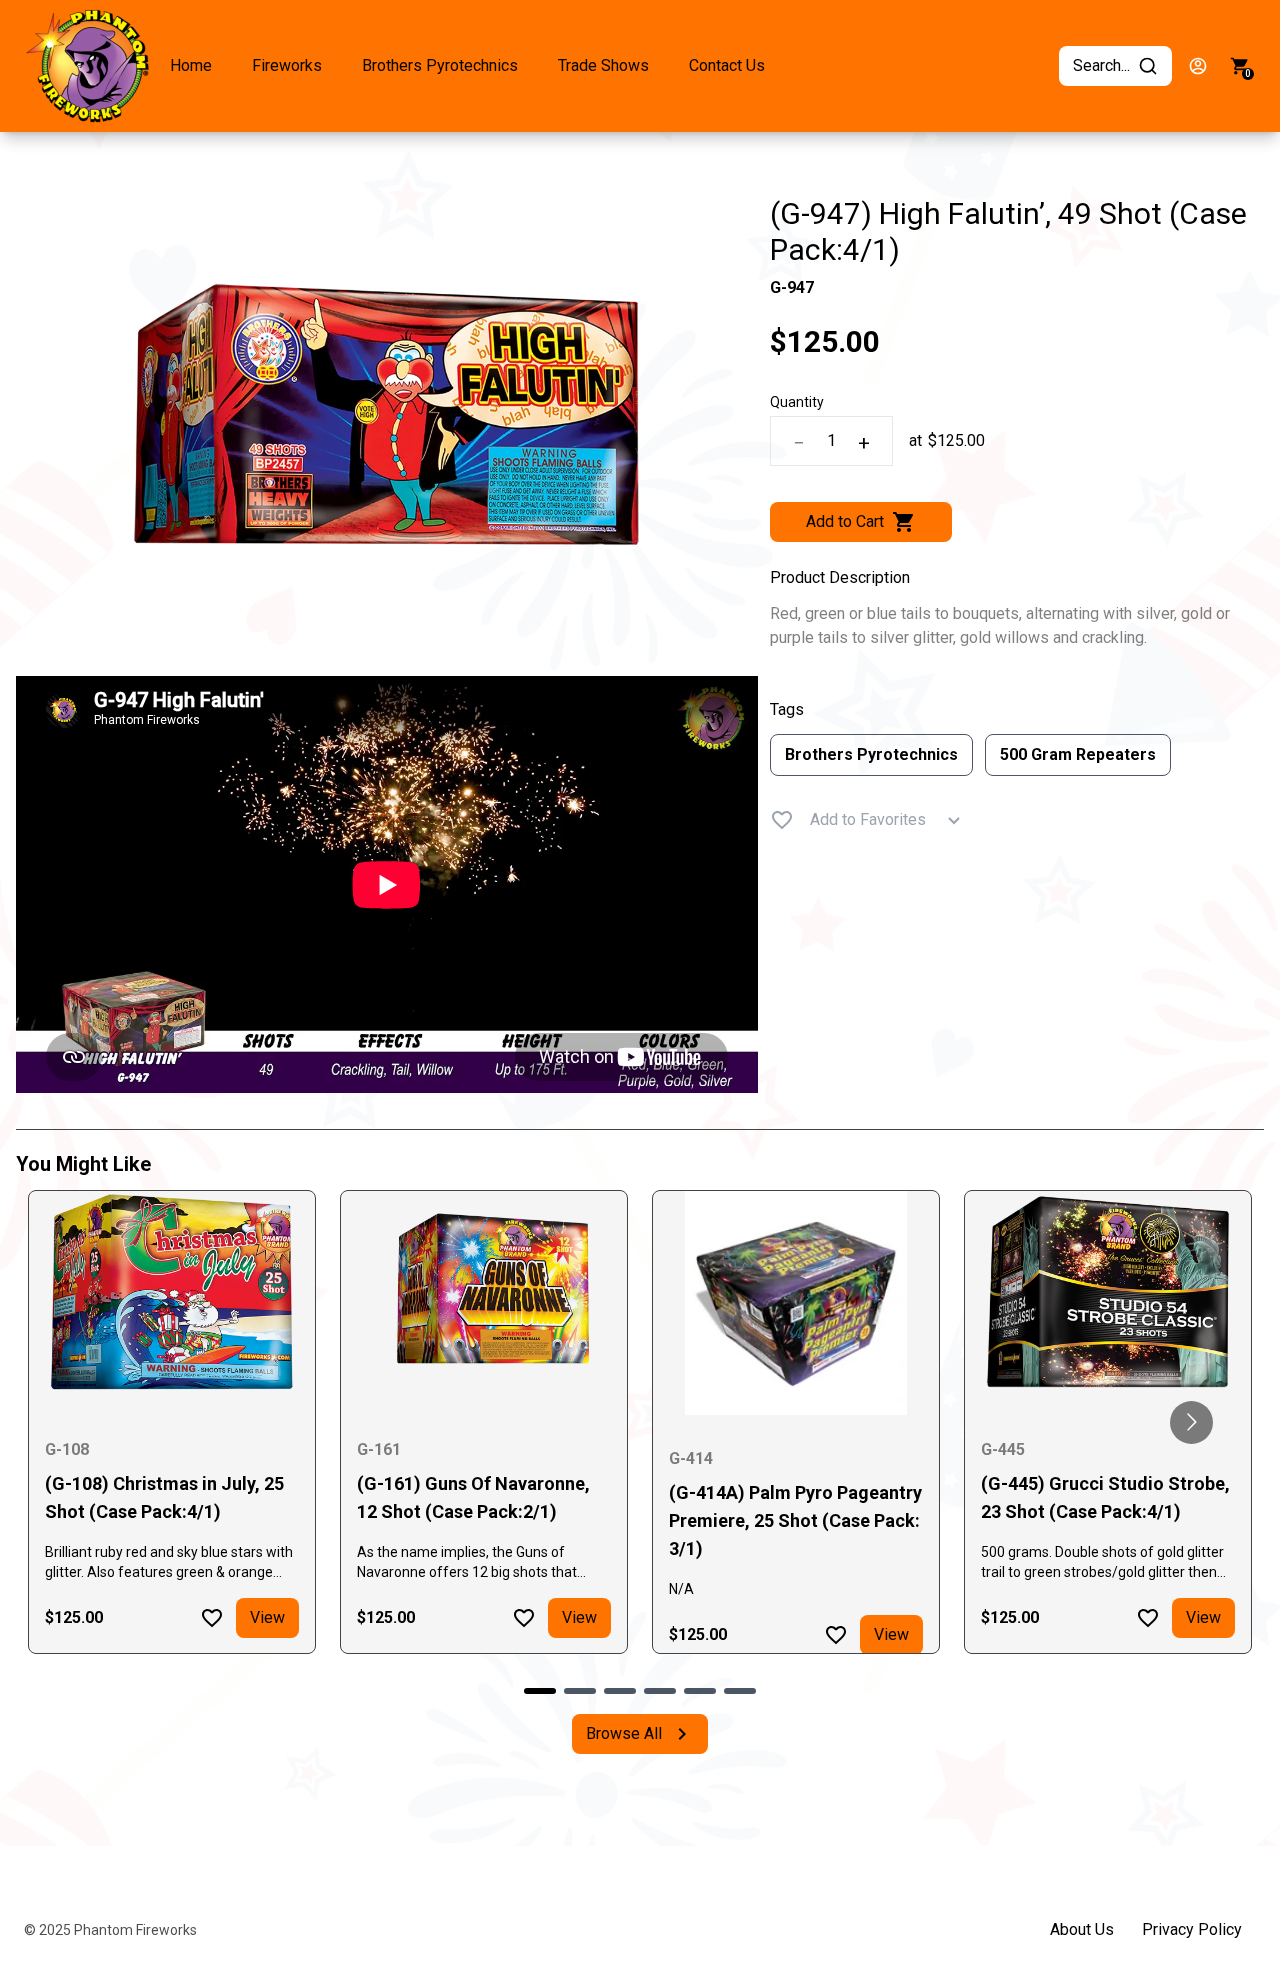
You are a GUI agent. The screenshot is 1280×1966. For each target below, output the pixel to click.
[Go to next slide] (1191, 1422)
